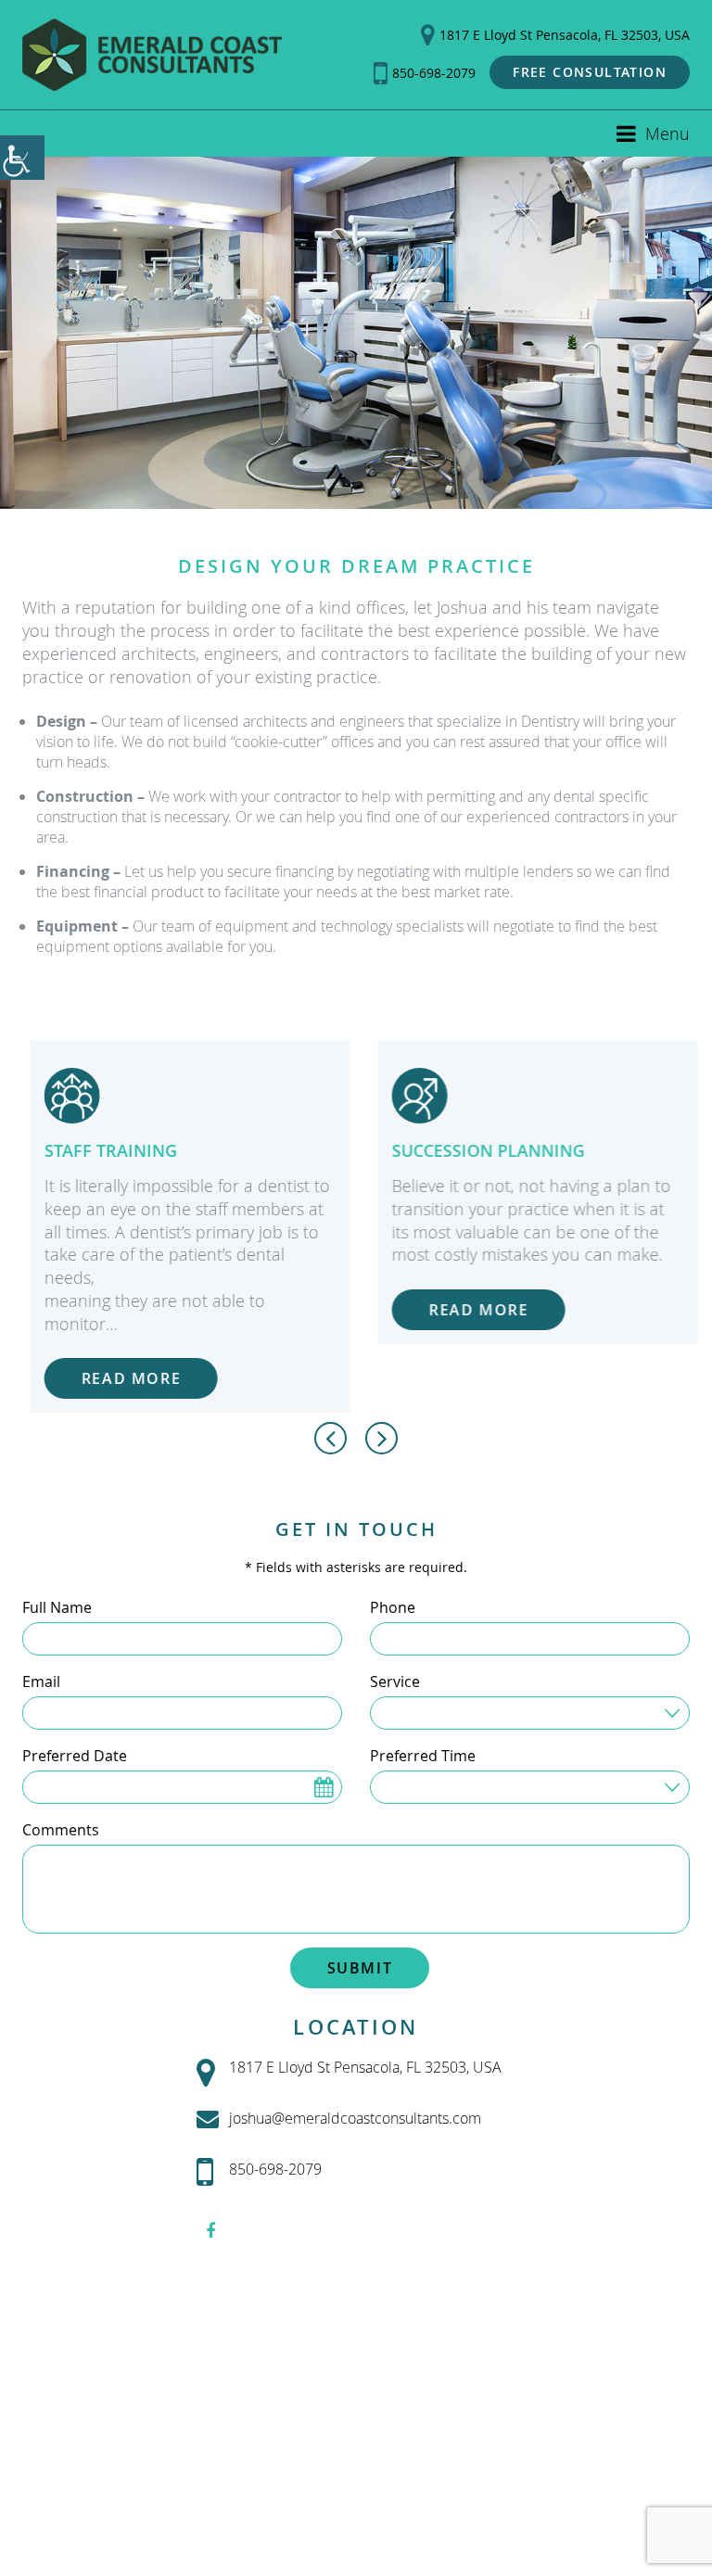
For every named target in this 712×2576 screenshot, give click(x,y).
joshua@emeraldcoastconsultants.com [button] (355, 2118)
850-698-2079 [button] (434, 73)
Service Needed (438, 1712)
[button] (152, 55)
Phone (393, 1607)
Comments (61, 1830)
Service (395, 1681)
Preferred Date (75, 1756)
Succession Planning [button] (480, 1150)
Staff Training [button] (102, 1150)
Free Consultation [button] (590, 72)
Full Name (57, 1607)
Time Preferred (436, 1786)
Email (41, 1681)
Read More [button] (123, 1378)
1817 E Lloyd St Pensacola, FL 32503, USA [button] (565, 35)
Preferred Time (423, 1756)
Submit (360, 1968)
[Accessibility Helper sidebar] (22, 158)
